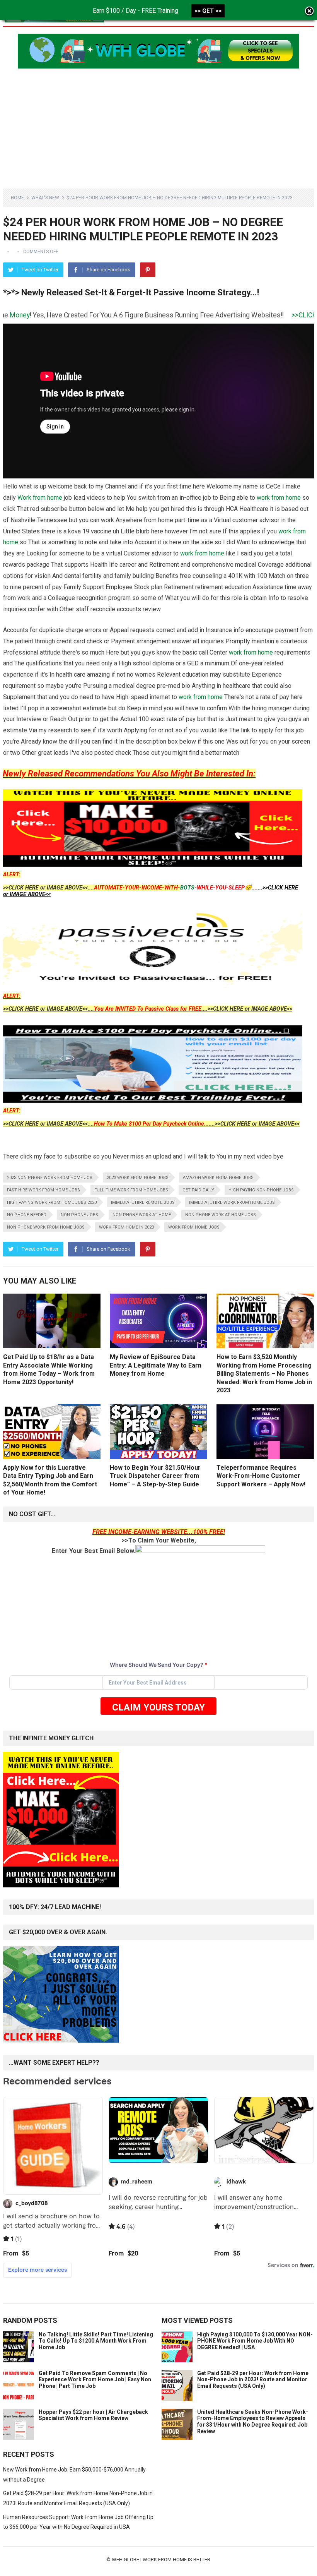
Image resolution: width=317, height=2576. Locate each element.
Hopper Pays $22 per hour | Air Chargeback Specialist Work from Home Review (93, 2415)
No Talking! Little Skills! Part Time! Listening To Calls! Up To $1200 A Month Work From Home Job (96, 2341)
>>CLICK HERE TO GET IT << (269, 315)
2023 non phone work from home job (50, 1178)
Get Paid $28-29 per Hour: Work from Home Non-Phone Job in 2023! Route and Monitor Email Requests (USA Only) (253, 2380)
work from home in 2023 (126, 1227)
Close (309, 12)
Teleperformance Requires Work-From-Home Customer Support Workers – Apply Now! (261, 1476)
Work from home (40, 498)
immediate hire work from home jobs (232, 1202)
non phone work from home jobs (46, 1227)
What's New (45, 198)
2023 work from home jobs (138, 1178)
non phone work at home (142, 1215)
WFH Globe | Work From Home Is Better (161, 2560)
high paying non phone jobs (261, 1190)
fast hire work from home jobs (43, 1190)
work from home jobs (194, 1227)
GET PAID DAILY (198, 1190)
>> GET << (208, 11)
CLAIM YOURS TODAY (158, 1707)
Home (17, 198)
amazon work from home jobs (218, 1178)
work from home (279, 498)
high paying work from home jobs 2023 (52, 1202)
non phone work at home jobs (221, 1215)
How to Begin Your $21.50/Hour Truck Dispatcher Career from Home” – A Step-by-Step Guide (155, 1476)
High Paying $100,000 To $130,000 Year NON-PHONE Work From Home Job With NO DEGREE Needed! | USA (255, 2341)
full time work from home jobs (131, 1190)
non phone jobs (79, 1215)
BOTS (187, 888)
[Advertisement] (158, 123)
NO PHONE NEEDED (27, 1215)
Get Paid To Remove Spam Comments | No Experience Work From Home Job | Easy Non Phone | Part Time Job (95, 2380)
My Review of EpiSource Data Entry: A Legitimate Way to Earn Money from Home (156, 1365)
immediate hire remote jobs (143, 1202)
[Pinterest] (148, 270)
